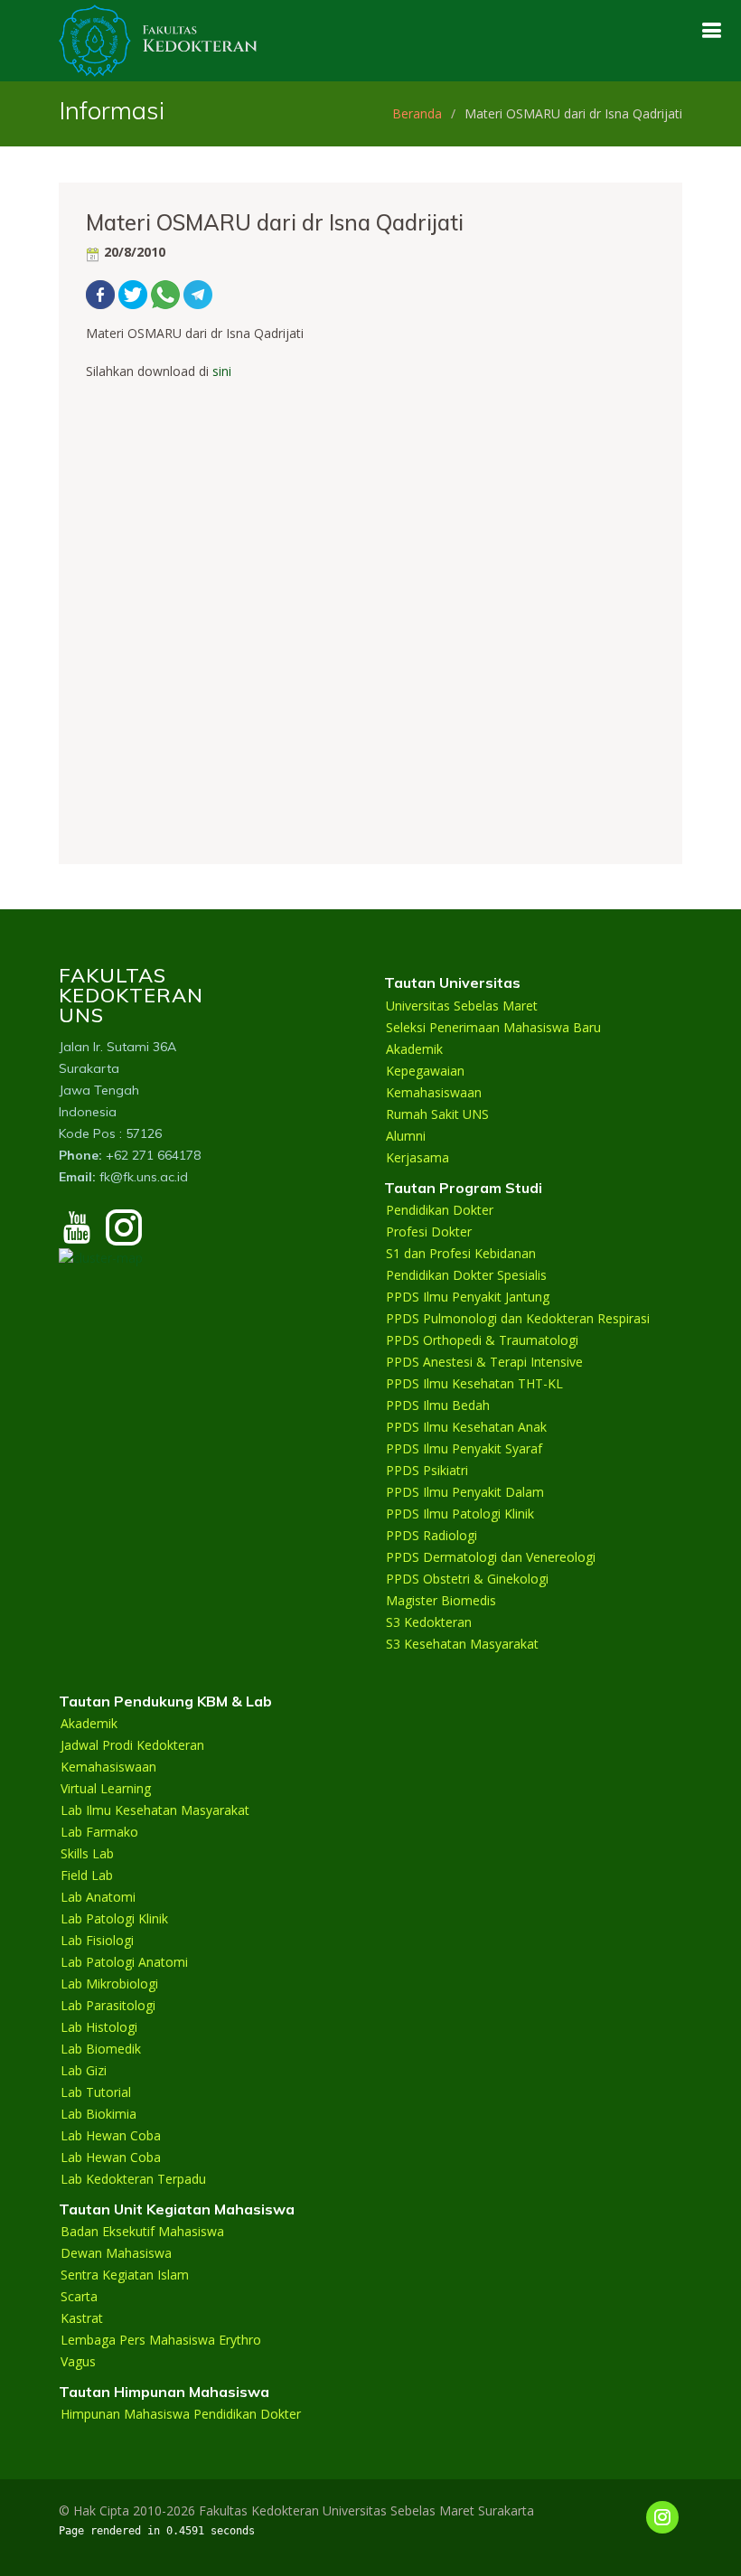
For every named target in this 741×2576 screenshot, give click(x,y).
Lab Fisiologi (97, 1941)
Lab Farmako (99, 1832)
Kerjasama (417, 1158)
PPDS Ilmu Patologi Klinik (460, 1514)
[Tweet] (133, 293)
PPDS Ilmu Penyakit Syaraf (464, 1449)
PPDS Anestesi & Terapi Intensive (484, 1362)
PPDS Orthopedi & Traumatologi (482, 1340)
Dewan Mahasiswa (116, 2253)
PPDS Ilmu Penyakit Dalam (465, 1492)
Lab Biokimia (98, 2114)
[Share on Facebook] (100, 293)
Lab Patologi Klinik (114, 1919)
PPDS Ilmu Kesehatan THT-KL (474, 1384)
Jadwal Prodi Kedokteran (132, 1745)
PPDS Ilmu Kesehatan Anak (466, 1427)
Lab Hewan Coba (111, 2136)
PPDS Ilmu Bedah (438, 1406)
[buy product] (711, 30)
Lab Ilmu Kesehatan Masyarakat (155, 1810)
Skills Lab (87, 1854)
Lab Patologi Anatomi (124, 1962)
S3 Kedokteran (429, 1622)
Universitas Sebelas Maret (462, 1006)
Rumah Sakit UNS (437, 1114)
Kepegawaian (425, 1071)
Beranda (417, 113)
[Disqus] (370, 606)
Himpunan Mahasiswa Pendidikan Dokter (181, 2414)
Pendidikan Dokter (440, 1210)
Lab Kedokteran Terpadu (133, 2179)
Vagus (78, 2362)
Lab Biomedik (101, 2049)
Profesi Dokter (429, 1232)
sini (222, 371)
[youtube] (77, 1236)
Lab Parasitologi (108, 2006)
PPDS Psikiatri (427, 1471)
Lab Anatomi (98, 1897)
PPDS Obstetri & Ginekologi (467, 1579)
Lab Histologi (99, 2027)
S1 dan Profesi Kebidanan (461, 1254)
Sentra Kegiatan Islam (125, 2275)
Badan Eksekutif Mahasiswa (142, 2232)
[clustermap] (101, 1256)
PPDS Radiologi (431, 1536)
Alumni (406, 1136)
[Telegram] (198, 293)
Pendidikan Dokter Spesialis (466, 1275)
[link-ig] (662, 2517)
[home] (158, 39)
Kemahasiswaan (434, 1093)
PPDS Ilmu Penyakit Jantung (468, 1297)
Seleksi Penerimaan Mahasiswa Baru (493, 1028)
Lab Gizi (84, 2071)
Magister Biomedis (441, 1601)
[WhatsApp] (165, 293)
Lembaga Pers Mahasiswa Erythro (161, 2340)
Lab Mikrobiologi (109, 1984)
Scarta (79, 2297)
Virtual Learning (106, 1789)
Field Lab (87, 1876)
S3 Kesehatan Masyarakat (462, 1644)
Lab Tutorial (96, 2092)
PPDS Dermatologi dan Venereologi (491, 1557)
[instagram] (124, 1236)
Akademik (414, 1049)
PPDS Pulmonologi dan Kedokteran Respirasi (518, 1319)
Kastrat (82, 2318)
